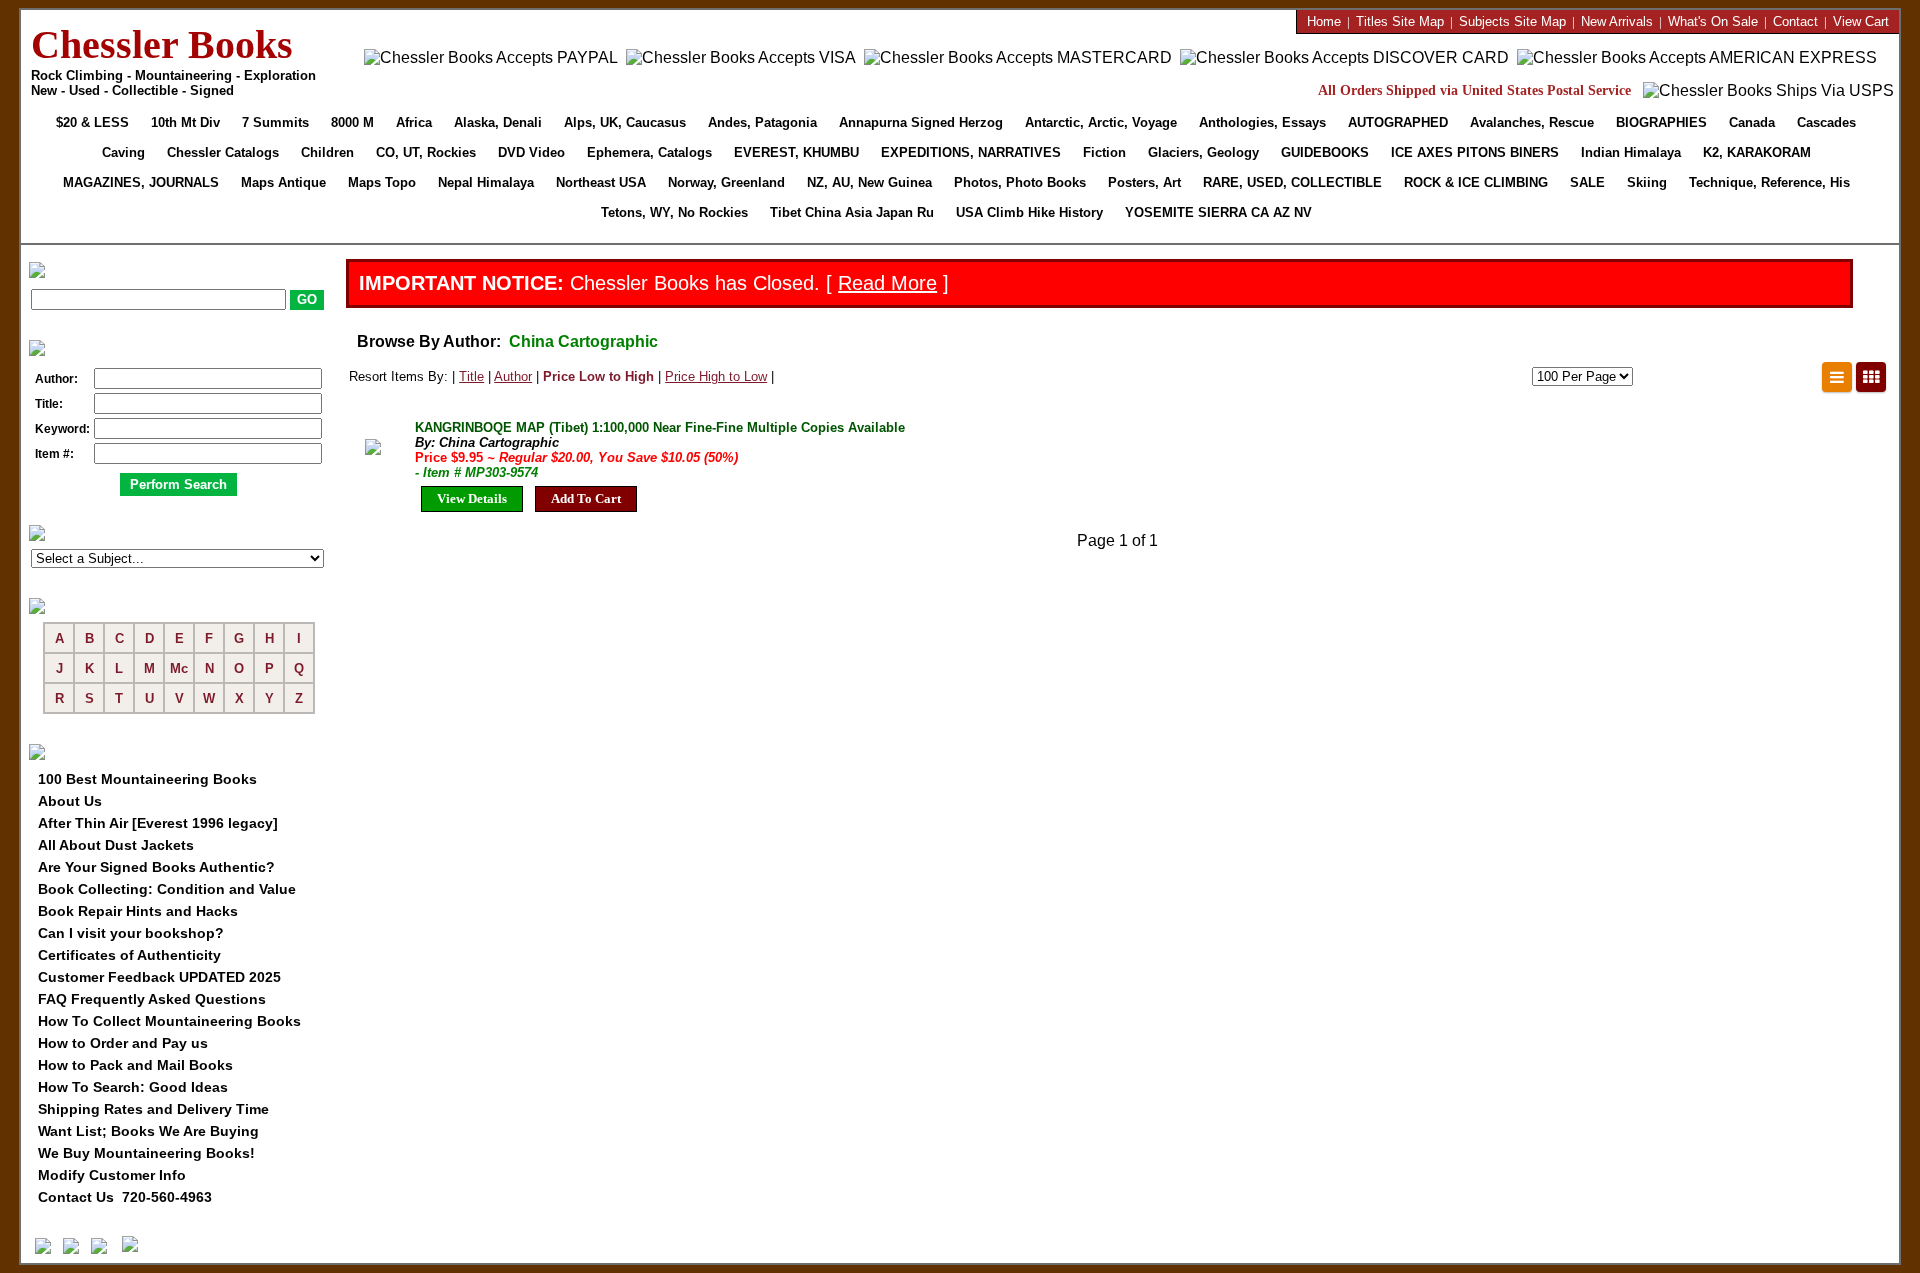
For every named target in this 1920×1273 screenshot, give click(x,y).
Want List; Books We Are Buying (148, 1131)
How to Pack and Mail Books (135, 1065)
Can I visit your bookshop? (131, 933)
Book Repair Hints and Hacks (138, 911)
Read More (887, 283)
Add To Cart (586, 498)
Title (471, 376)
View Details (472, 498)
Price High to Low (716, 376)
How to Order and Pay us (123, 1043)
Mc (179, 668)
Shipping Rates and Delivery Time (153, 1109)
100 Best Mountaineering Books (147, 779)
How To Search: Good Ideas (133, 1087)
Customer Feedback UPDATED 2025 (159, 977)
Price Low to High (598, 376)
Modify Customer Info (112, 1175)
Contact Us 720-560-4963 (125, 1197)
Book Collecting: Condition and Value (167, 889)
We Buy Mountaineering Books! (146, 1153)
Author (513, 376)
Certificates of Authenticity (129, 955)
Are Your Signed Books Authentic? (156, 867)
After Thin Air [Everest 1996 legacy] (158, 823)
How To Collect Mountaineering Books (169, 1021)
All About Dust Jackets (116, 845)
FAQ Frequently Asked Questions (152, 999)
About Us (70, 801)
